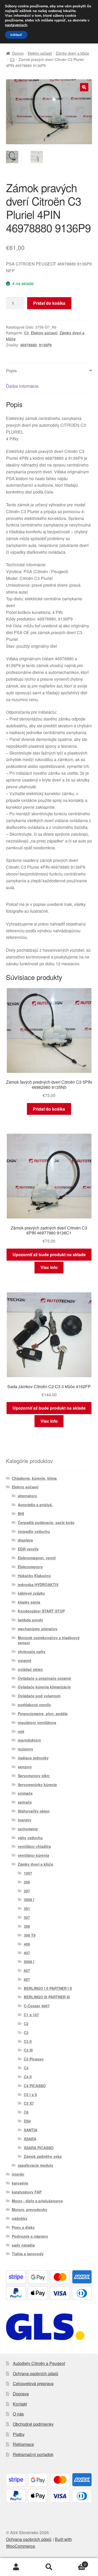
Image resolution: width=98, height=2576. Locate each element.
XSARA (30, 2139)
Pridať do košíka (49, 303)
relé (21, 1731)
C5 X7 (29, 2103)
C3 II (28, 2041)
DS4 (27, 2121)
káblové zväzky (31, 1593)
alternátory (27, 1496)
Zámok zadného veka (43, 2156)
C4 (26, 2068)
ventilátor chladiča (34, 1846)
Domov (18, 53)
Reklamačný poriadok (33, 2454)
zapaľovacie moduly (36, 2165)
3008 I (29, 1899)
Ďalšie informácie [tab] (22, 386)
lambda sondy (30, 1620)
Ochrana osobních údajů (36, 2373)
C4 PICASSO (35, 2086)
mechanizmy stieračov (38, 1629)
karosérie (20, 2183)
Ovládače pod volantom (39, 1696)
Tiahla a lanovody (28, 2254)
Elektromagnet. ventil (37, 1558)
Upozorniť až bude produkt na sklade (49, 1254)
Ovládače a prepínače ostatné (44, 1678)
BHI (21, 1514)
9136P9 (45, 345)
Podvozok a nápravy (30, 2236)
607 (27, 1970)
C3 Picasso (34, 2059)
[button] (84, 87)
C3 (12, 59)
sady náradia (23, 2245)
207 (27, 1891)
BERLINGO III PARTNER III (47, 1997)
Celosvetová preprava (33, 2383)
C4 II (28, 2077)
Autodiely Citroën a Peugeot (39, 2363)
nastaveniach (16, 25)
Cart (76, 2563)
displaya (25, 1540)
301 (27, 1908)
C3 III (28, 2050)
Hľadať (49, 2567)
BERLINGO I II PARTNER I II (48, 1988)
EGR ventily (28, 1549)
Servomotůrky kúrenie (37, 1785)
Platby (19, 2434)
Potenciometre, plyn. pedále (43, 1714)
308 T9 (30, 1935)
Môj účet (16, 2567)
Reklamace (23, 2444)
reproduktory (29, 1740)
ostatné (25, 1660)
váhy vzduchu (30, 1838)
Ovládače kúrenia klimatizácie (44, 1687)
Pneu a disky (23, 2227)
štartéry (25, 1820)
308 (27, 1926)
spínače (25, 1802)
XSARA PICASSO (39, 2148)
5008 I (29, 1962)
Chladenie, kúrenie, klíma (34, 1478)
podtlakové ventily (34, 1705)
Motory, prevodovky (30, 2209)
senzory (25, 1767)
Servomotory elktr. (34, 1776)
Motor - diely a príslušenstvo (37, 2201)
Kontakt (20, 2404)
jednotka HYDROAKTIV (38, 1585)
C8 (26, 2112)
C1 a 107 (31, 2015)
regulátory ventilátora (37, 1722)
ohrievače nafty (32, 1652)
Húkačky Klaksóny (34, 1576)
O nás (18, 2414)
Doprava (21, 2394)
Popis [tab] (11, 371)
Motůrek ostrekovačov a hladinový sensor (49, 1640)
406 (27, 1944)
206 (27, 1882)
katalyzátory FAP (27, 2192)
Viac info (49, 1267)
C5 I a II (30, 2095)
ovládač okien (30, 1669)
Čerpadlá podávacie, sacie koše (46, 1522)
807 (27, 1979)
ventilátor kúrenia (33, 1855)
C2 (26, 2024)
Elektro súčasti (40, 53)
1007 (28, 1873)
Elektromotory (30, 1567)
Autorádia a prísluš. (35, 1505)
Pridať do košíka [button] (49, 1109)
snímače (25, 1793)
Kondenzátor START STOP (41, 1611)
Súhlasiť (16, 35)
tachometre (28, 1829)
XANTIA (31, 2130)
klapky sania (29, 1602)
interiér (18, 2174)
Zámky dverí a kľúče (72, 53)
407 (27, 1953)
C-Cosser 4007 (37, 2006)
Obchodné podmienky (33, 2424)
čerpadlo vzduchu (34, 1531)
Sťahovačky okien (34, 1811)
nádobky (20, 2218)
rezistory (25, 1749)
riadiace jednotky (33, 1758)
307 (27, 1917)
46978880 (28, 345)
